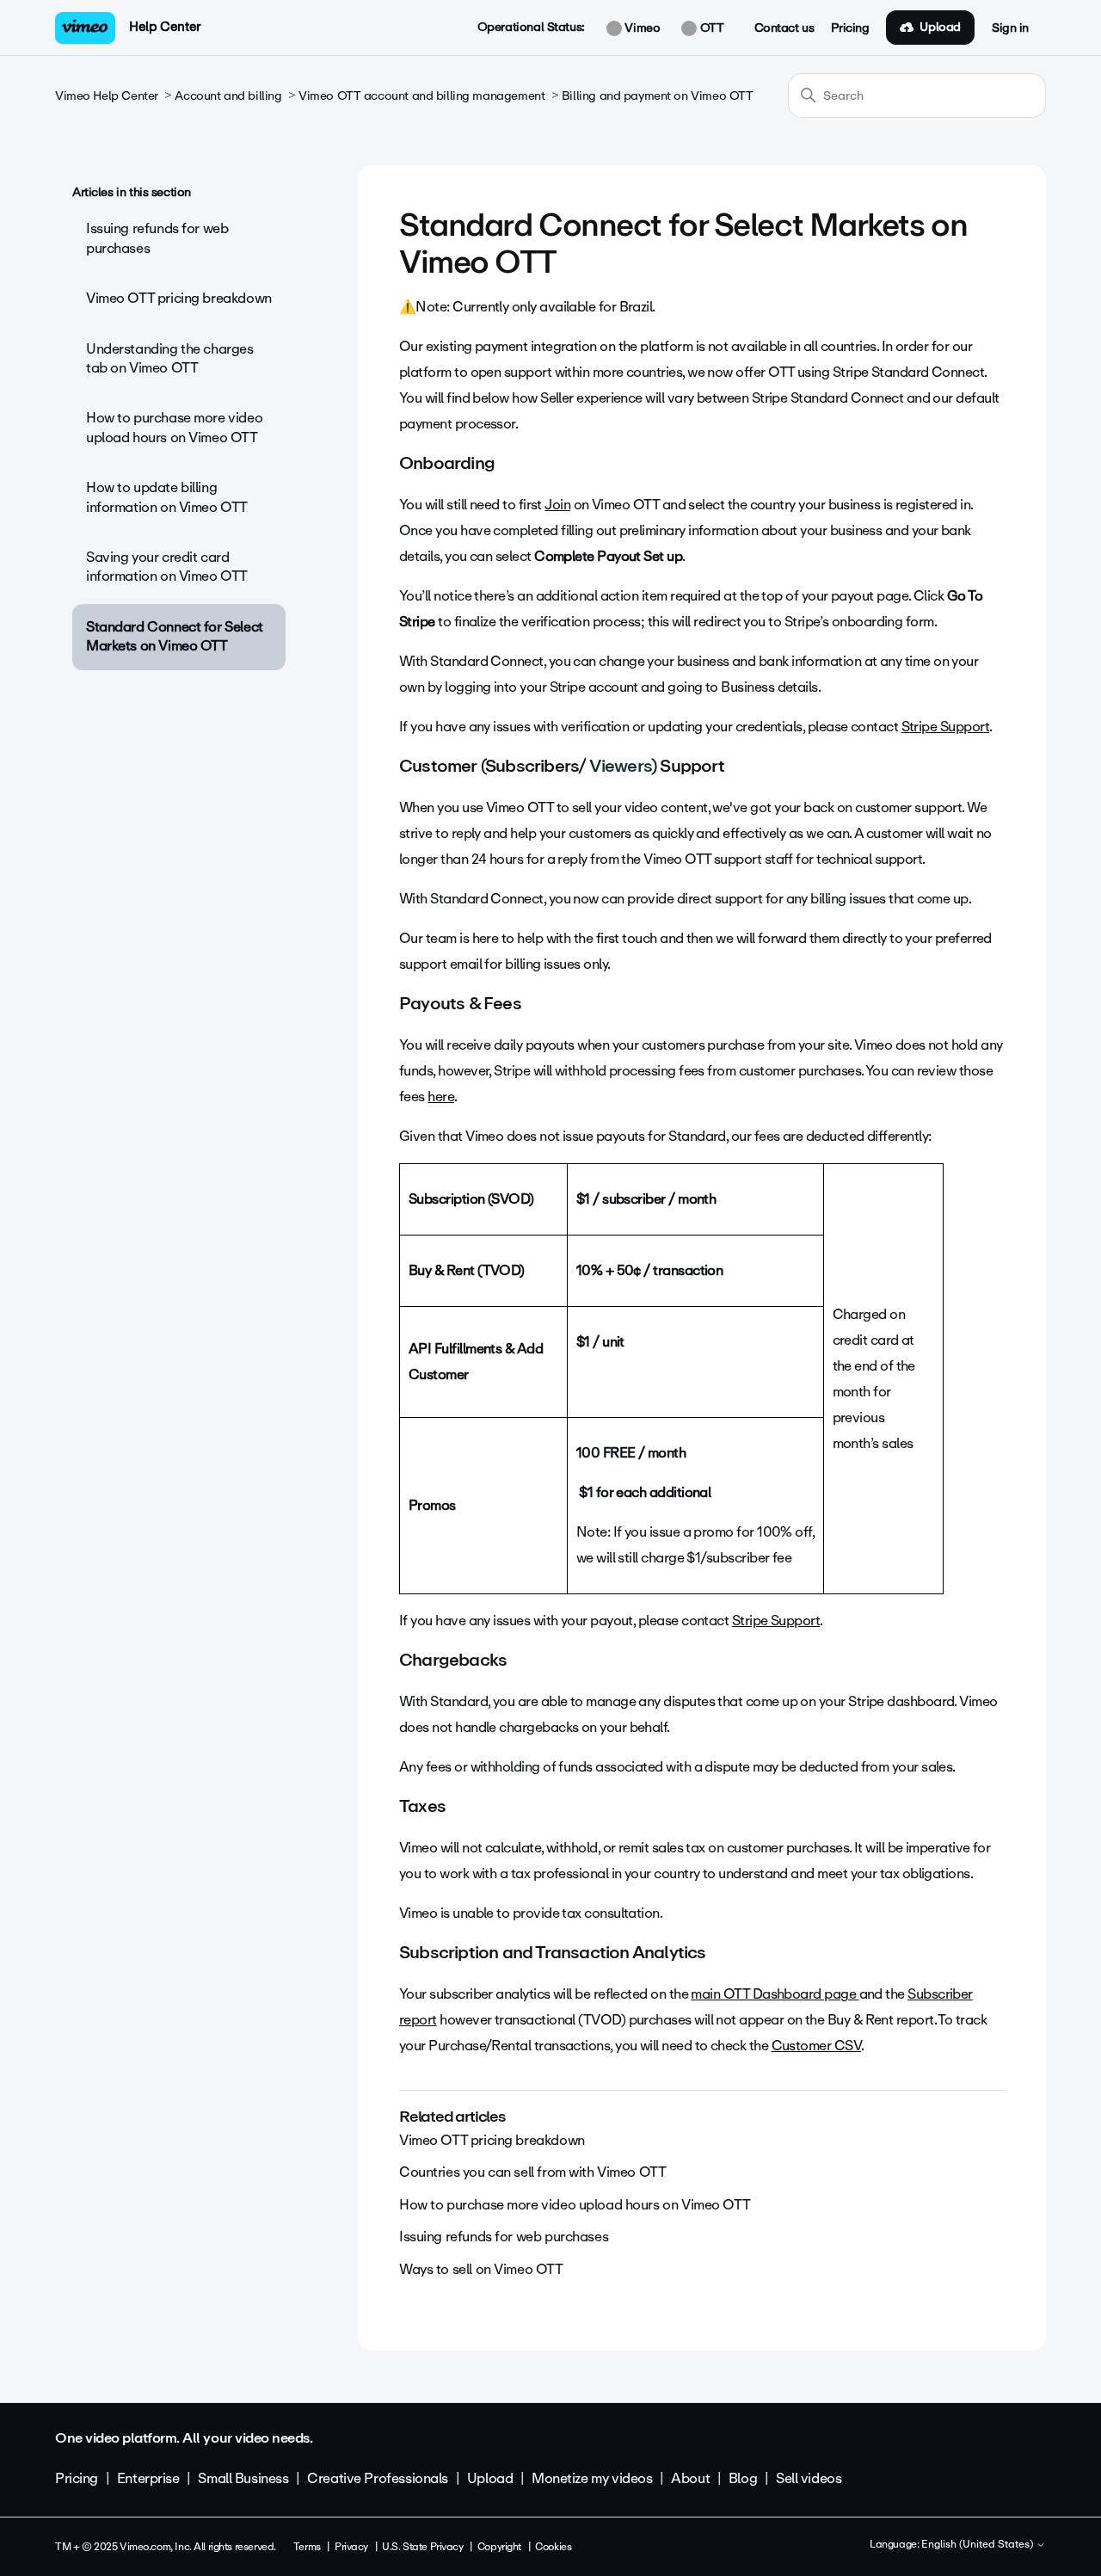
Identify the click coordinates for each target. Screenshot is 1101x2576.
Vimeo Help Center (107, 96)
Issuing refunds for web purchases (157, 238)
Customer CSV (817, 2046)
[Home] (85, 28)
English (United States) (978, 2545)
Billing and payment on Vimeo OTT (658, 96)
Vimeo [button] (641, 28)
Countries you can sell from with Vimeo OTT (532, 2172)
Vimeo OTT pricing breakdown (179, 298)
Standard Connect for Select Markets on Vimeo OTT (175, 636)
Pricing (850, 28)
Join (557, 505)
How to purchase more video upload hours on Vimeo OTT (174, 427)
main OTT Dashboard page (775, 1994)
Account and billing (228, 96)
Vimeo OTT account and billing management (421, 96)
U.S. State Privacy (422, 2547)
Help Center (165, 27)
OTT (710, 28)
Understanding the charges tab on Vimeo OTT (170, 358)
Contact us (784, 28)
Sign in (1010, 28)
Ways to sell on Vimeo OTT (481, 2269)
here (441, 1097)
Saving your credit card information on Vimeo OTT (167, 567)
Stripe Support (945, 727)
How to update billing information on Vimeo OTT (167, 497)
